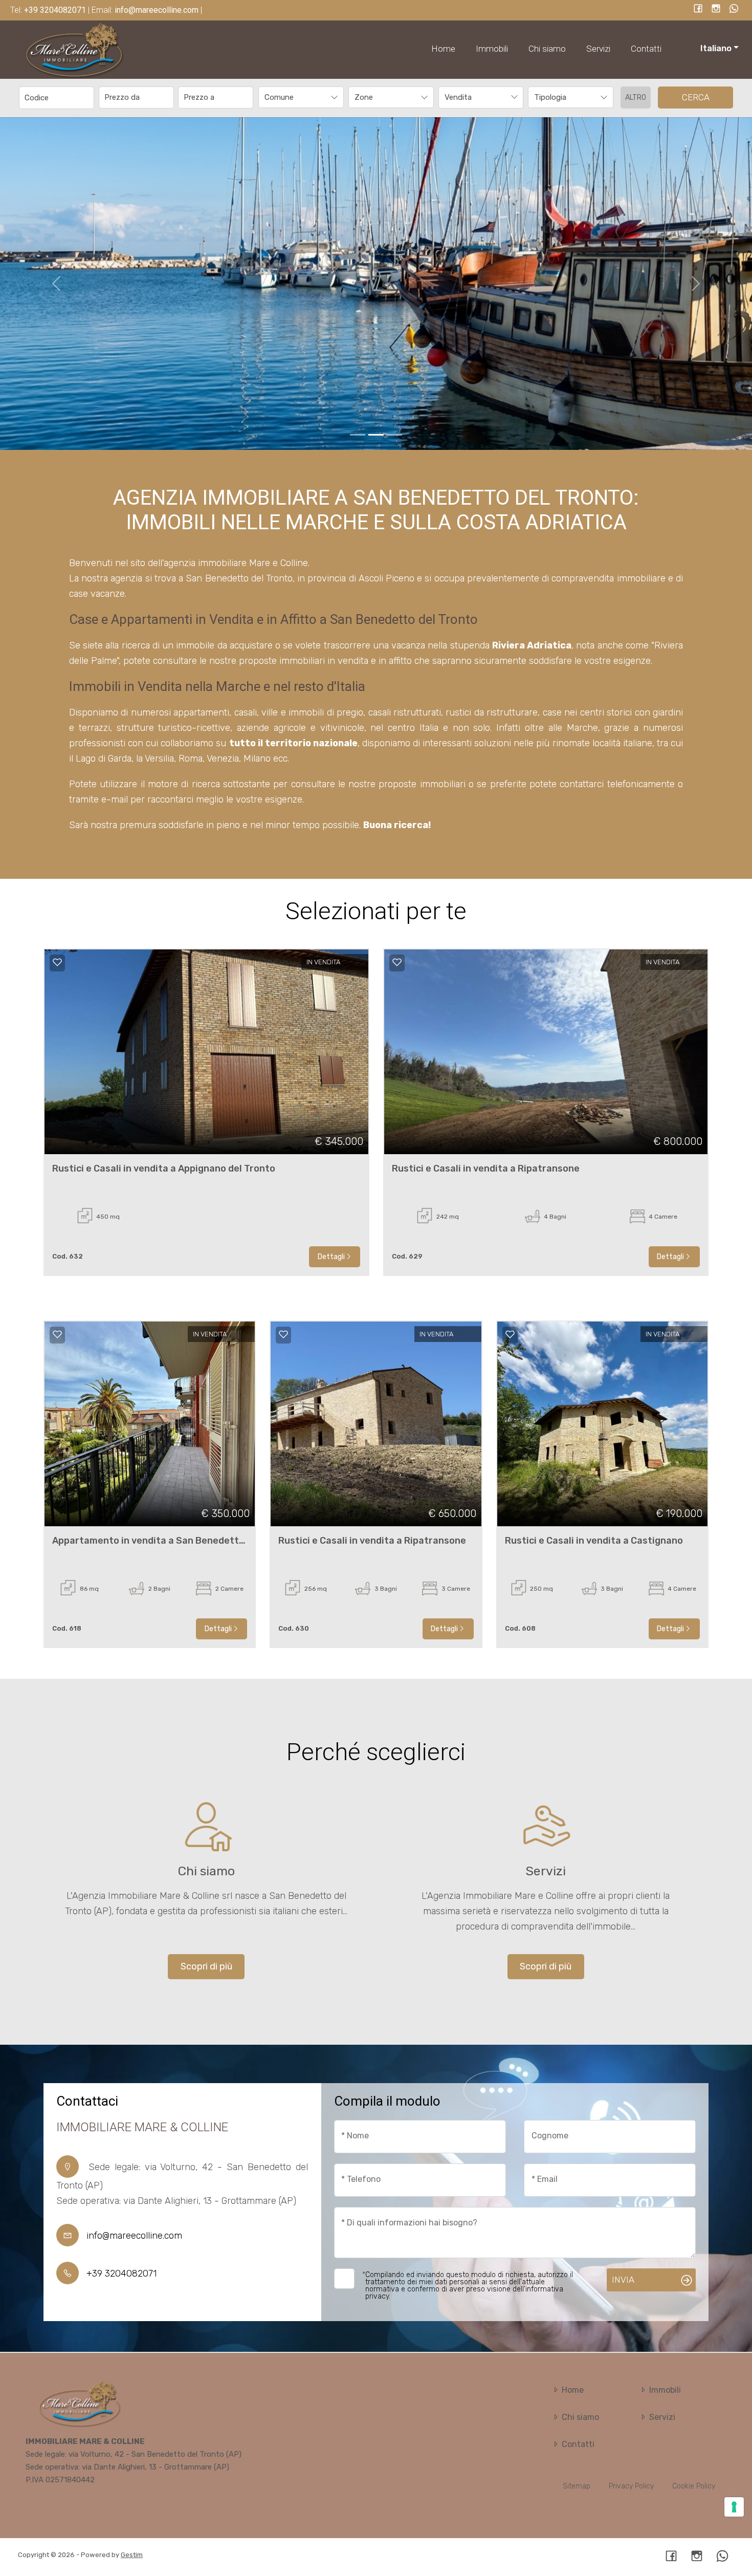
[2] (394, 435)
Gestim (132, 2555)
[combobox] (301, 98)
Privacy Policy (631, 2486)
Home (443, 49)
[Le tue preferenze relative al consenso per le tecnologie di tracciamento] (734, 2507)
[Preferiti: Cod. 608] (510, 1334)
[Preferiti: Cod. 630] (283, 1334)
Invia (623, 2280)
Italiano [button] (716, 48)
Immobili (492, 49)
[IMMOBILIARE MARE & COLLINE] (74, 49)
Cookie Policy (694, 2486)
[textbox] (293, 97)
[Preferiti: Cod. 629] (397, 962)
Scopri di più (206, 1966)
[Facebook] (698, 9)
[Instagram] (716, 9)
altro (636, 98)
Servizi (598, 49)
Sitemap (577, 2486)
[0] (358, 435)
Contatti (646, 49)
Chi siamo (547, 49)
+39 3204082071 (121, 2274)
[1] (376, 435)
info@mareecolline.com (134, 2236)
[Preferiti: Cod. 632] (57, 962)
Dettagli (331, 1257)
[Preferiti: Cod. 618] (57, 1334)
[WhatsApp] (734, 9)
